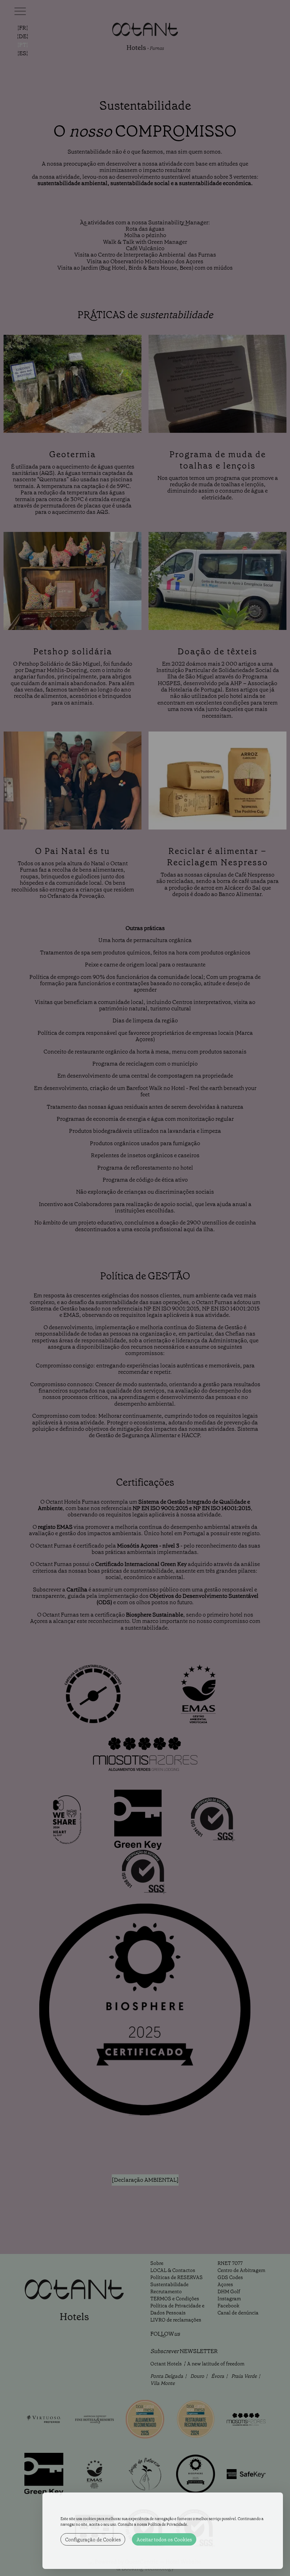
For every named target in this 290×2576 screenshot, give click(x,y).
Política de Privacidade (167, 2525)
